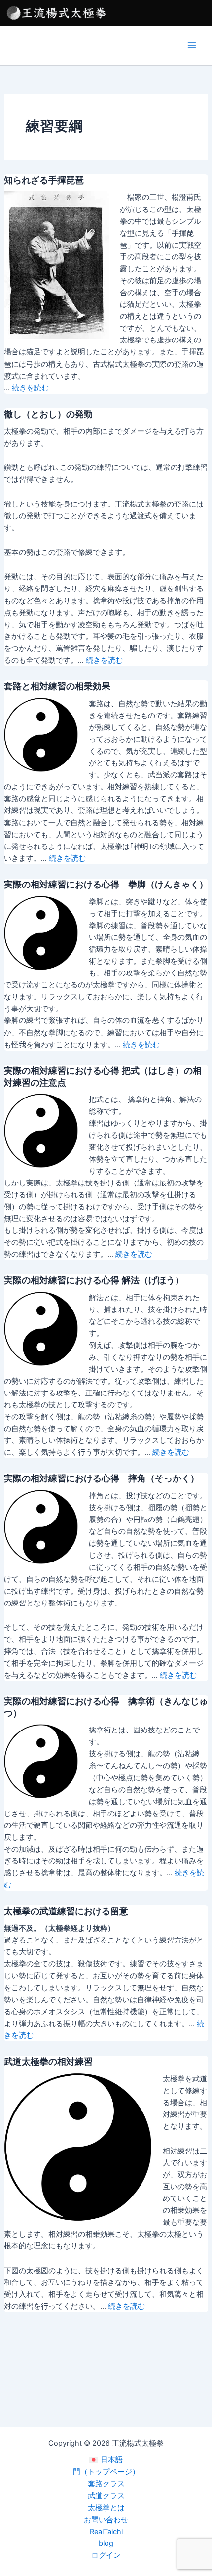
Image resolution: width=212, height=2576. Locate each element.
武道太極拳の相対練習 (48, 2061)
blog (106, 2543)
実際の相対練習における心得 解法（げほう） (94, 1280)
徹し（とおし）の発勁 (48, 414)
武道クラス (106, 2496)
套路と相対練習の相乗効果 (57, 686)
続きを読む (30, 388)
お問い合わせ (106, 2520)
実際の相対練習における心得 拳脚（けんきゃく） (106, 884)
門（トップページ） (106, 2472)
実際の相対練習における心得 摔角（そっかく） (102, 1478)
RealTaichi (106, 2532)
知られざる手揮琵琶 (44, 180)
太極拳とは (106, 2508)
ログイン (106, 2555)
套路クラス (106, 2484)
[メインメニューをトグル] (192, 45)
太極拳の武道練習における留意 (66, 1911)
